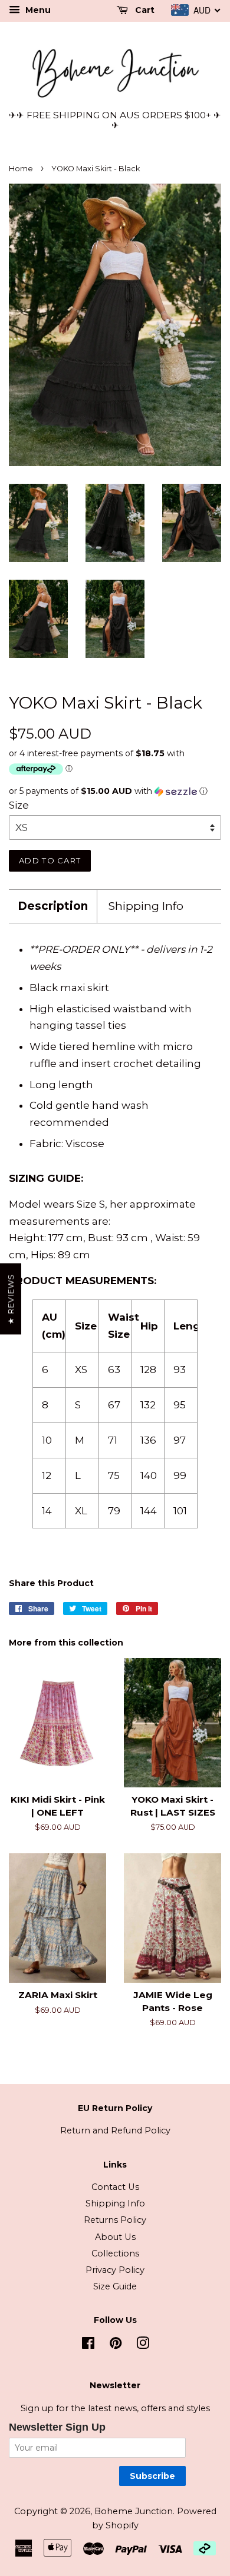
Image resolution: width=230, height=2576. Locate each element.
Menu (37, 10)
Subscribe (152, 2476)
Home (21, 169)
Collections (115, 2253)
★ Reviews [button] (11, 1299)
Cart (144, 10)
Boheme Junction (134, 2511)
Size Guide (115, 2286)
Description (53, 906)
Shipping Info (146, 906)
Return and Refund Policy (115, 2130)
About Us (115, 2237)
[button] (115, 791)
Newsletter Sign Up (57, 2427)
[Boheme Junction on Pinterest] (116, 2345)
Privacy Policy (115, 2270)
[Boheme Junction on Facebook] (88, 2345)
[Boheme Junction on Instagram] (143, 2345)
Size (19, 805)
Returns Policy (115, 2220)
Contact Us (115, 2187)
